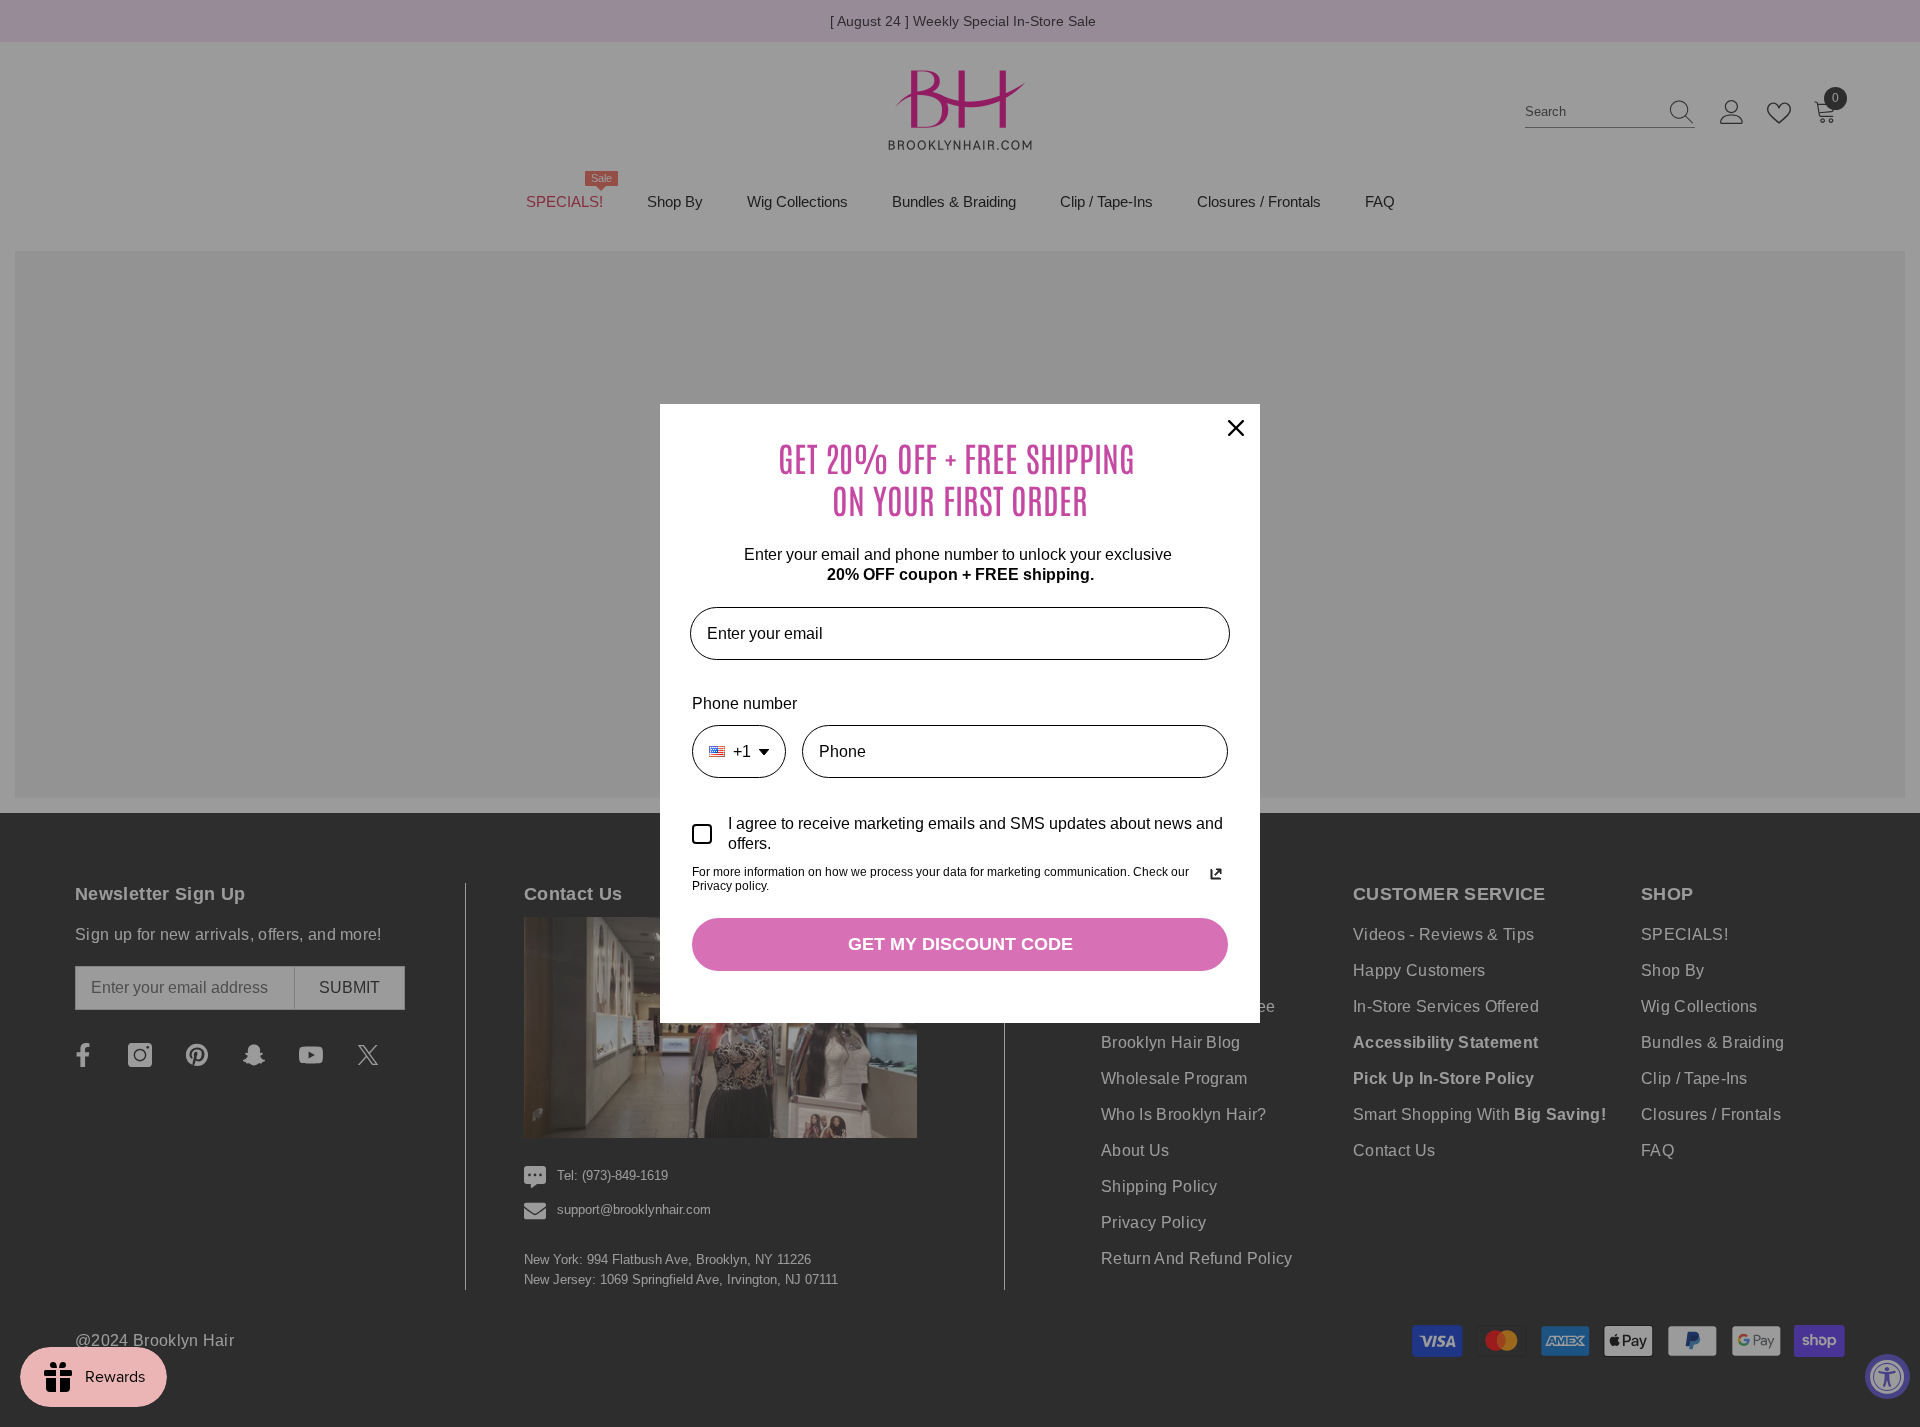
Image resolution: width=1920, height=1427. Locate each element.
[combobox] (739, 751)
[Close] (1236, 428)
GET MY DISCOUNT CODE (960, 944)
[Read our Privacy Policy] (1216, 874)
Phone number (744, 703)
